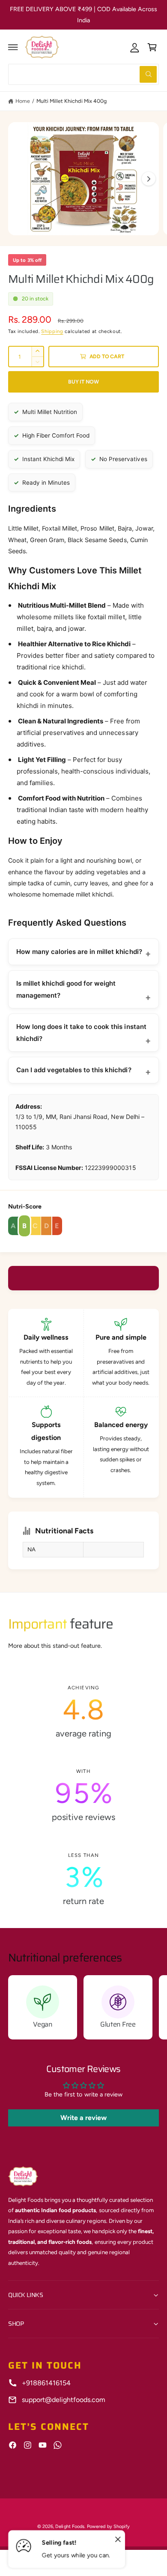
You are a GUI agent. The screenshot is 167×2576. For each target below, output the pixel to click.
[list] (83, 1795)
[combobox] (83, 74)
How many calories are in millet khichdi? (79, 952)
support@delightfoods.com (64, 2400)
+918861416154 (46, 2383)
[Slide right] (149, 179)
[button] (13, 47)
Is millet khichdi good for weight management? (66, 989)
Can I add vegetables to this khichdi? (74, 1070)
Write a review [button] (83, 2118)
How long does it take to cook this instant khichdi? (81, 1033)
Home (23, 101)
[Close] (118, 2540)
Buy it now (83, 382)
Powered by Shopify (108, 2527)
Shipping (52, 331)
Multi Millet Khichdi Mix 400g (71, 101)
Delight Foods (70, 2527)
